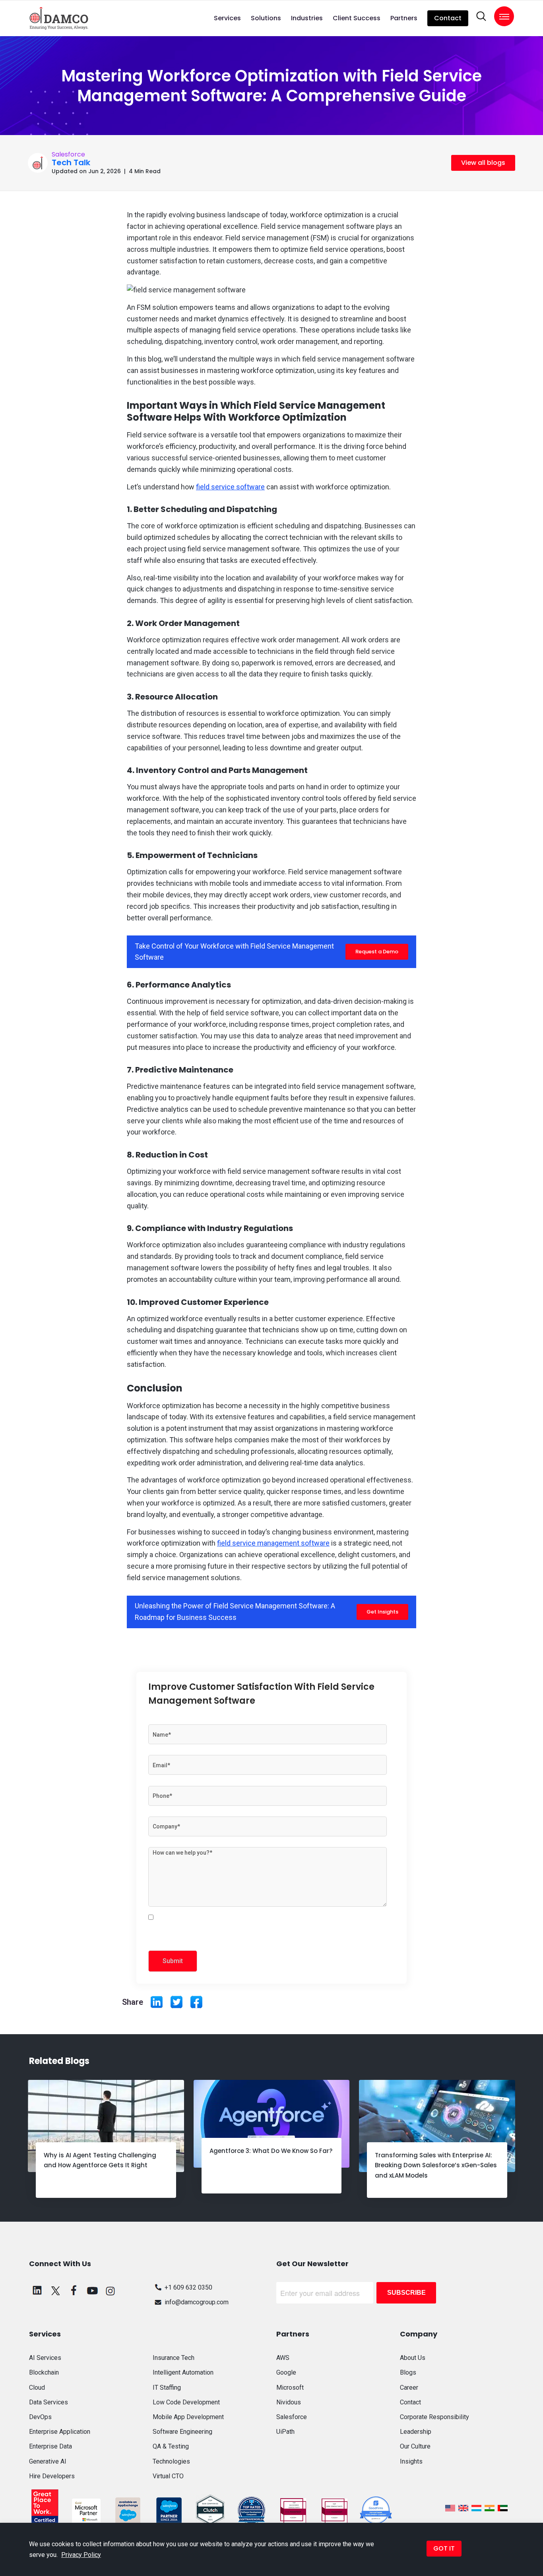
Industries (307, 18)
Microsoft (290, 2388)
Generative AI (48, 2461)
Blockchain (44, 2372)
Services (227, 18)
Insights (411, 2461)
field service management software (273, 1543)
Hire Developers (52, 2476)
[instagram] (111, 2290)
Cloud (37, 2388)
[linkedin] (37, 2290)
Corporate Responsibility (434, 2417)
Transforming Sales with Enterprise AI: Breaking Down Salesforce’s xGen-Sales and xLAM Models (436, 2165)
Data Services (48, 2402)
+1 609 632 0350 (188, 2287)
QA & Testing (171, 2446)
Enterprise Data (50, 2446)
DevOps (40, 2417)
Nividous (289, 2402)
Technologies (171, 2461)
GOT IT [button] (444, 2548)
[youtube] (92, 2290)
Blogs (408, 2372)
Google (286, 2372)
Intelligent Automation (183, 2372)
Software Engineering (182, 2432)
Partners (404, 18)
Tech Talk (71, 162)
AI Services (45, 2358)
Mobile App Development (188, 2417)
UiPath (285, 2432)
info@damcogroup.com (197, 2302)
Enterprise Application (60, 2432)
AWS (283, 2358)
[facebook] (74, 2290)
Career (409, 2388)
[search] (481, 16)
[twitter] (56, 2290)
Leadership (416, 2432)
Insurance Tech (174, 2358)
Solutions (266, 18)
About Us (413, 2358)
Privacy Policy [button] (81, 2555)
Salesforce (68, 154)
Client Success (357, 18)
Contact (448, 18)
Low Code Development (186, 2402)
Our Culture (415, 2446)
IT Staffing (167, 2388)
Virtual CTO (168, 2476)
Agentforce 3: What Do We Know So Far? (271, 2151)
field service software (230, 487)
